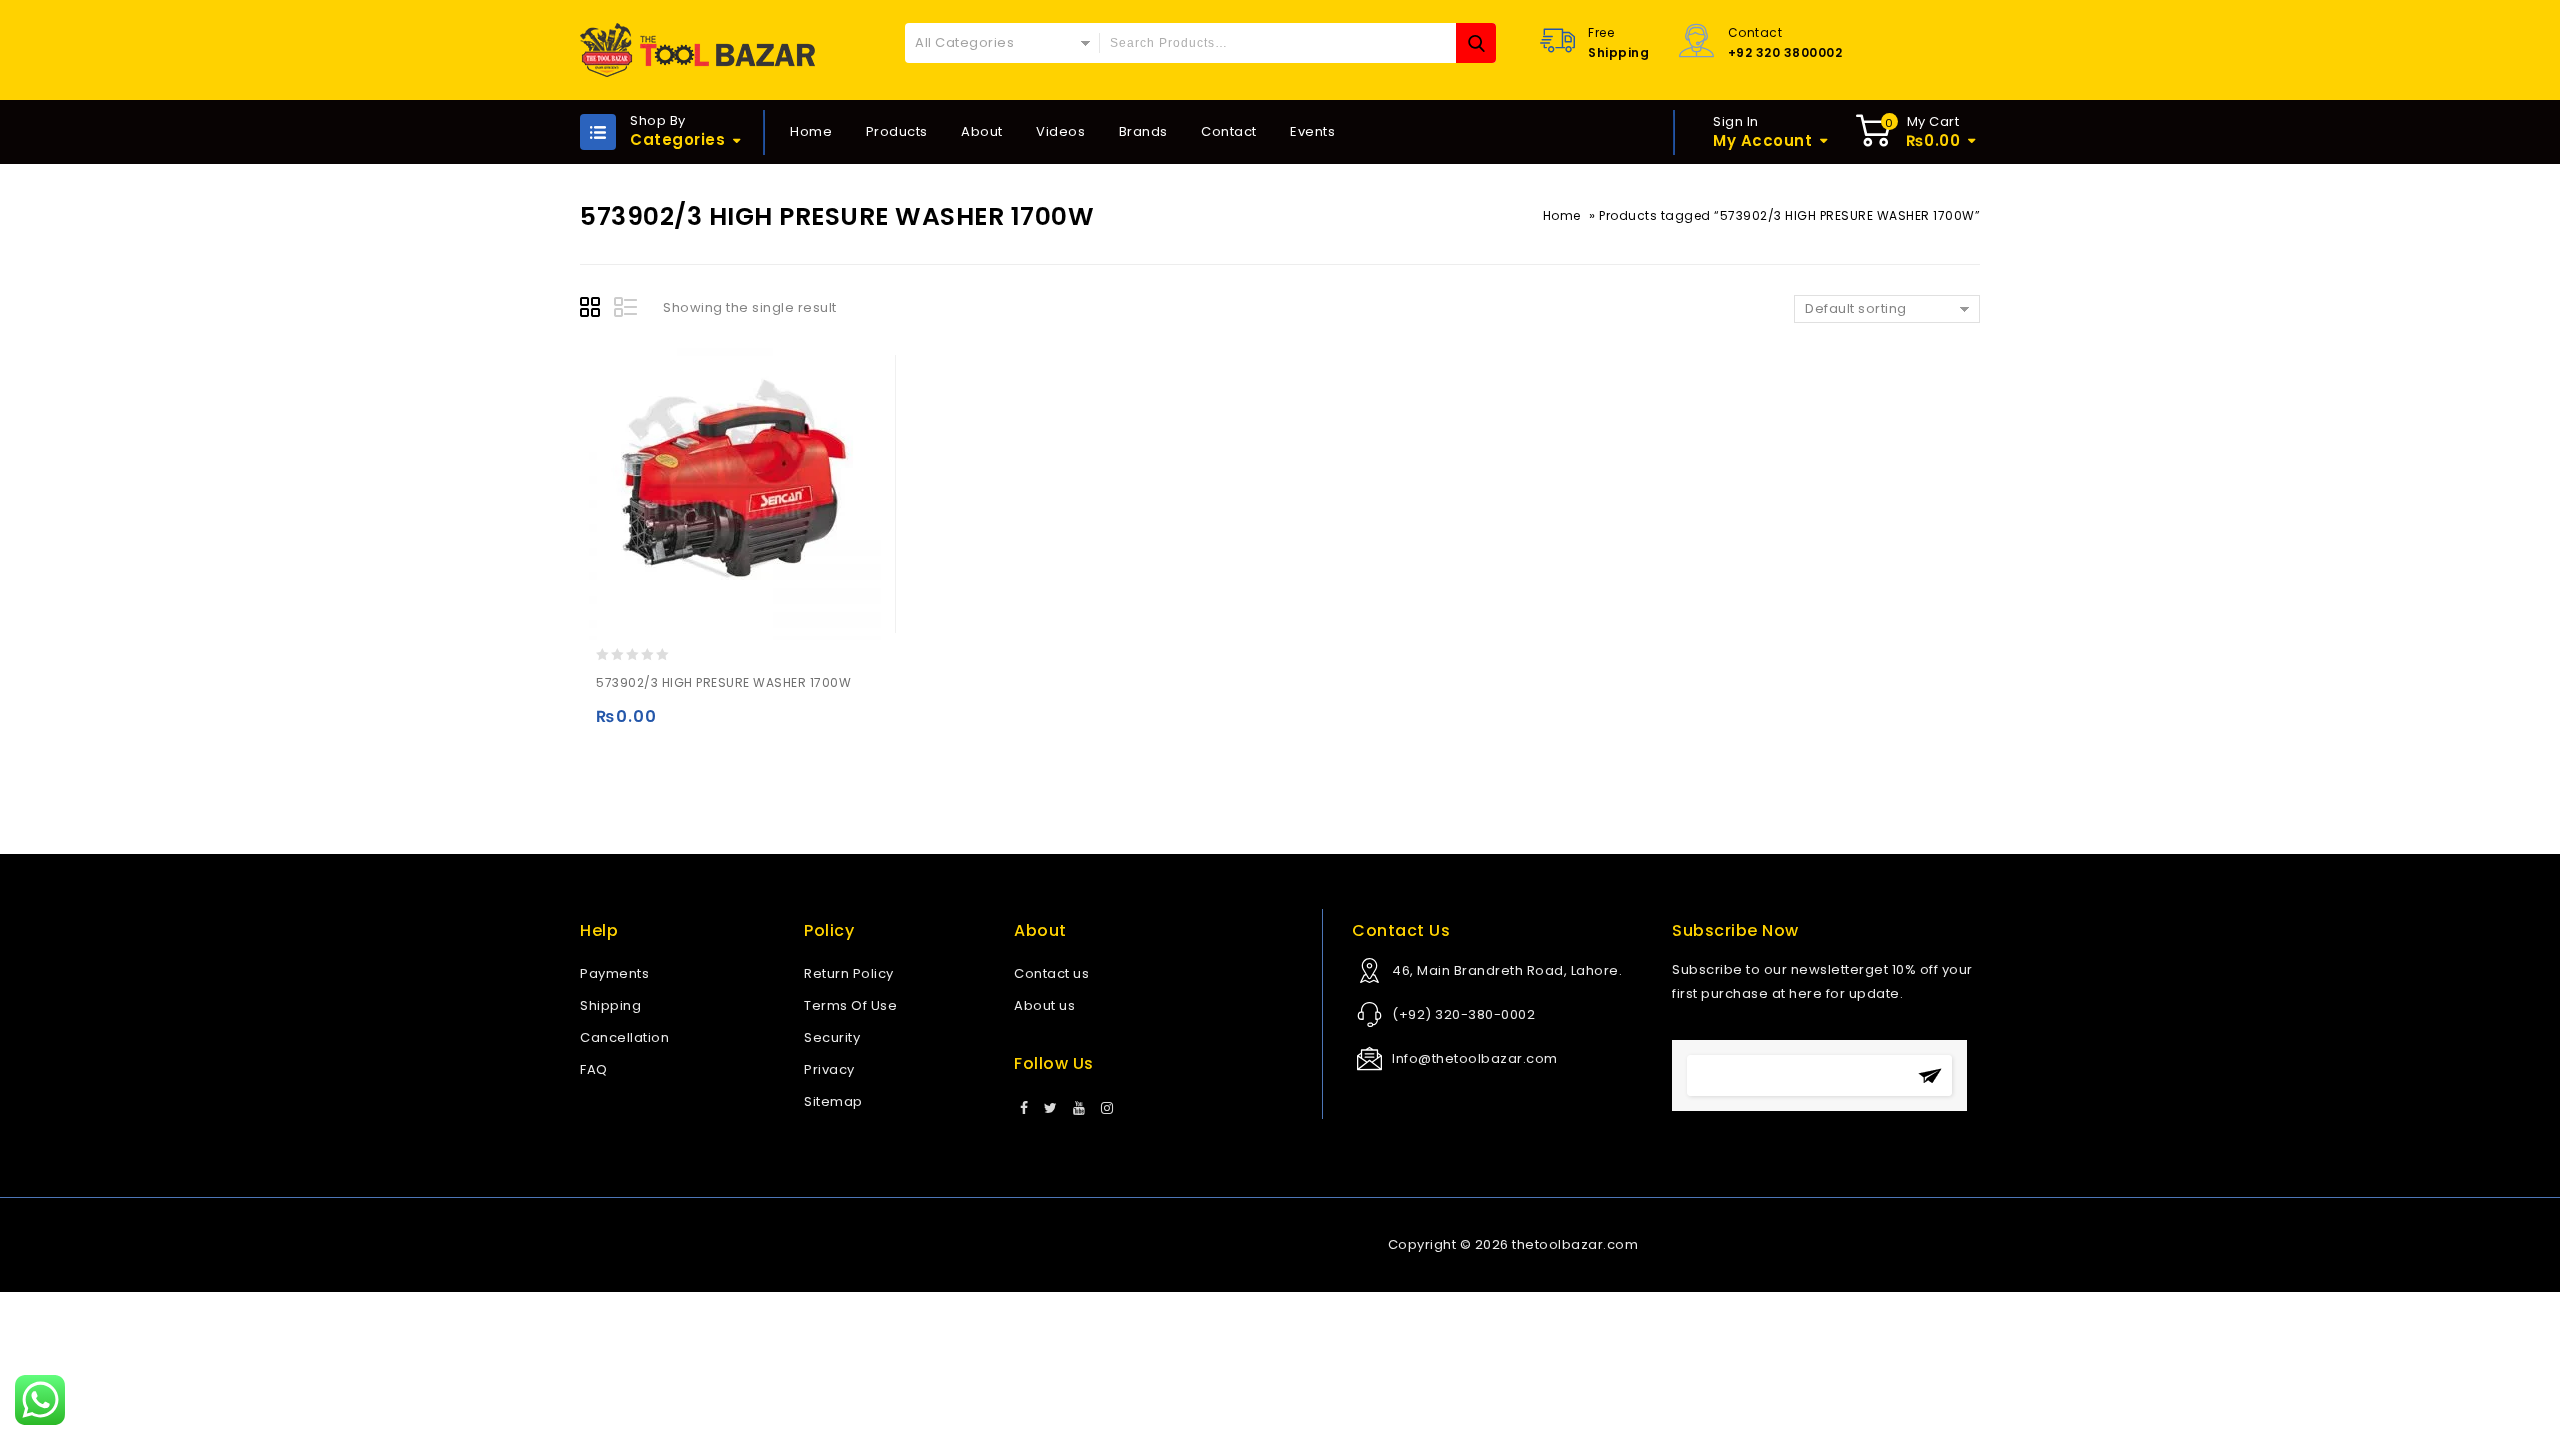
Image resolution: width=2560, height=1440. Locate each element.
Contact (1229, 131)
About (982, 131)
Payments (614, 973)
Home (811, 131)
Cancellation (624, 1037)
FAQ (594, 1069)
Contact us (1051, 973)
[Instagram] (1107, 1109)
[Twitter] (1051, 1109)
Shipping (610, 1005)
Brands (1143, 131)
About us (1044, 1005)
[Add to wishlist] (654, 725)
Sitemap (833, 1101)
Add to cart (615, 725)
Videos (1060, 131)
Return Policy (849, 973)
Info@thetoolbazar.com (1475, 1058)
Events (1312, 131)
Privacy (829, 1069)
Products (897, 131)
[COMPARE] (732, 725)
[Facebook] (1024, 1109)
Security (832, 1037)
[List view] (627, 310)
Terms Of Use (850, 1005)
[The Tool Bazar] (697, 50)
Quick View (693, 725)
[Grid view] (593, 310)
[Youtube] (1079, 1109)
